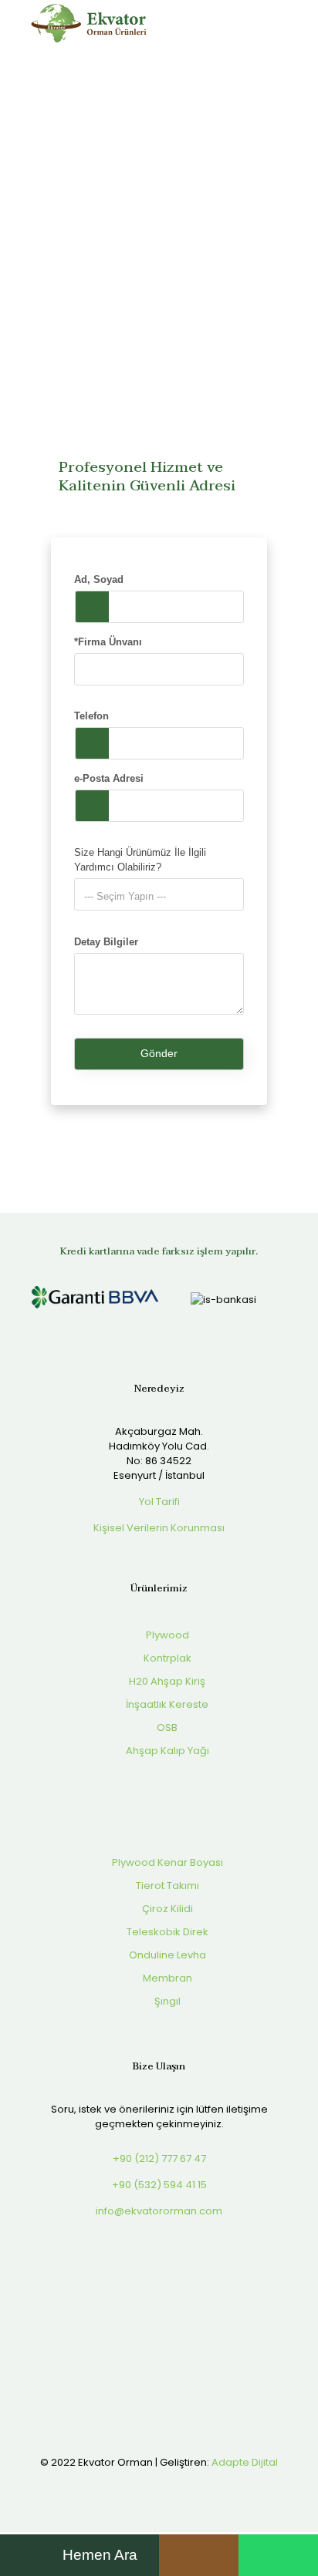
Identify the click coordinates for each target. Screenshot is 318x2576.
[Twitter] (149, 2484)
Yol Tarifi (159, 1502)
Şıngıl (166, 2001)
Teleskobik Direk (166, 1932)
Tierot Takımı (166, 1886)
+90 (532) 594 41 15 (159, 2185)
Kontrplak (166, 1658)
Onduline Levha (166, 1955)
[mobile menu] (297, 23)
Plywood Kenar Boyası (166, 1862)
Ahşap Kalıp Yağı (166, 1751)
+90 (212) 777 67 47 (159, 2158)
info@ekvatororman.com (159, 2211)
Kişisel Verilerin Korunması (159, 1528)
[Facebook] (128, 2484)
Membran (166, 1978)
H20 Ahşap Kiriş (166, 1681)
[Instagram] (190, 2484)
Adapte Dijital (245, 2462)
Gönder (159, 1053)
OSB (166, 1727)
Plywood (166, 1635)
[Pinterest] (169, 2484)
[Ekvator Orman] (89, 23)
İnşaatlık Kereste (166, 1704)
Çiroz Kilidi (166, 1909)
